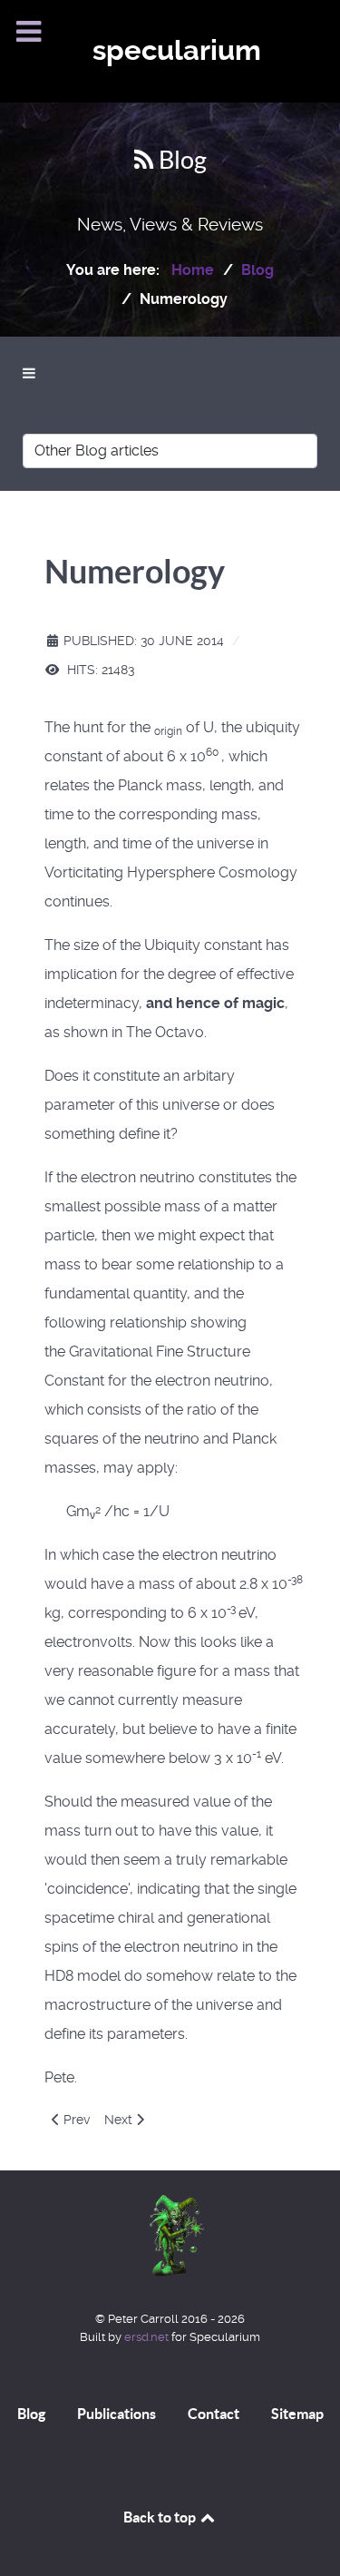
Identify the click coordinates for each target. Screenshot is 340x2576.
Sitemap (297, 2414)
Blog (31, 2414)
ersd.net (146, 2337)
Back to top (161, 2517)
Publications (117, 2414)
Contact (214, 2414)
